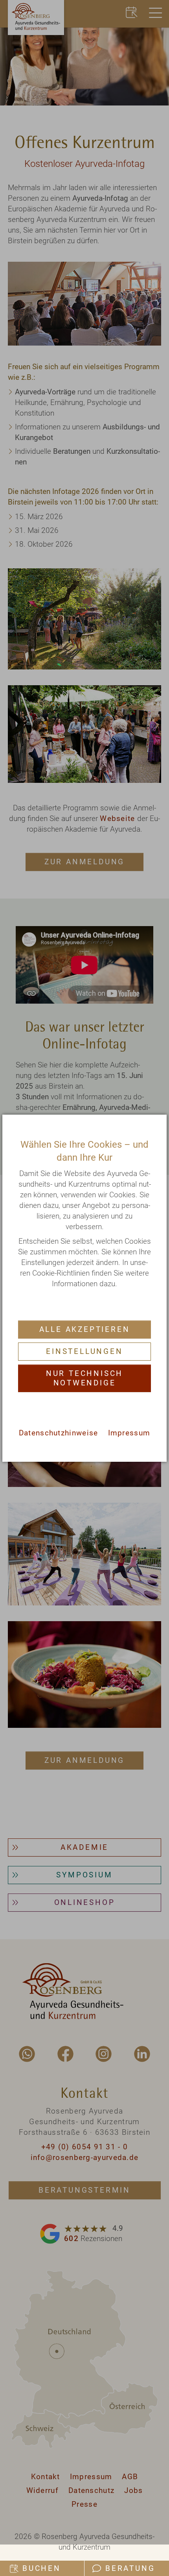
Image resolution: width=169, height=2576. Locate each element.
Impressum (129, 1433)
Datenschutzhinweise (59, 1433)
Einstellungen (84, 1351)
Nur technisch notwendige (84, 1378)
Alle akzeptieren (85, 1329)
